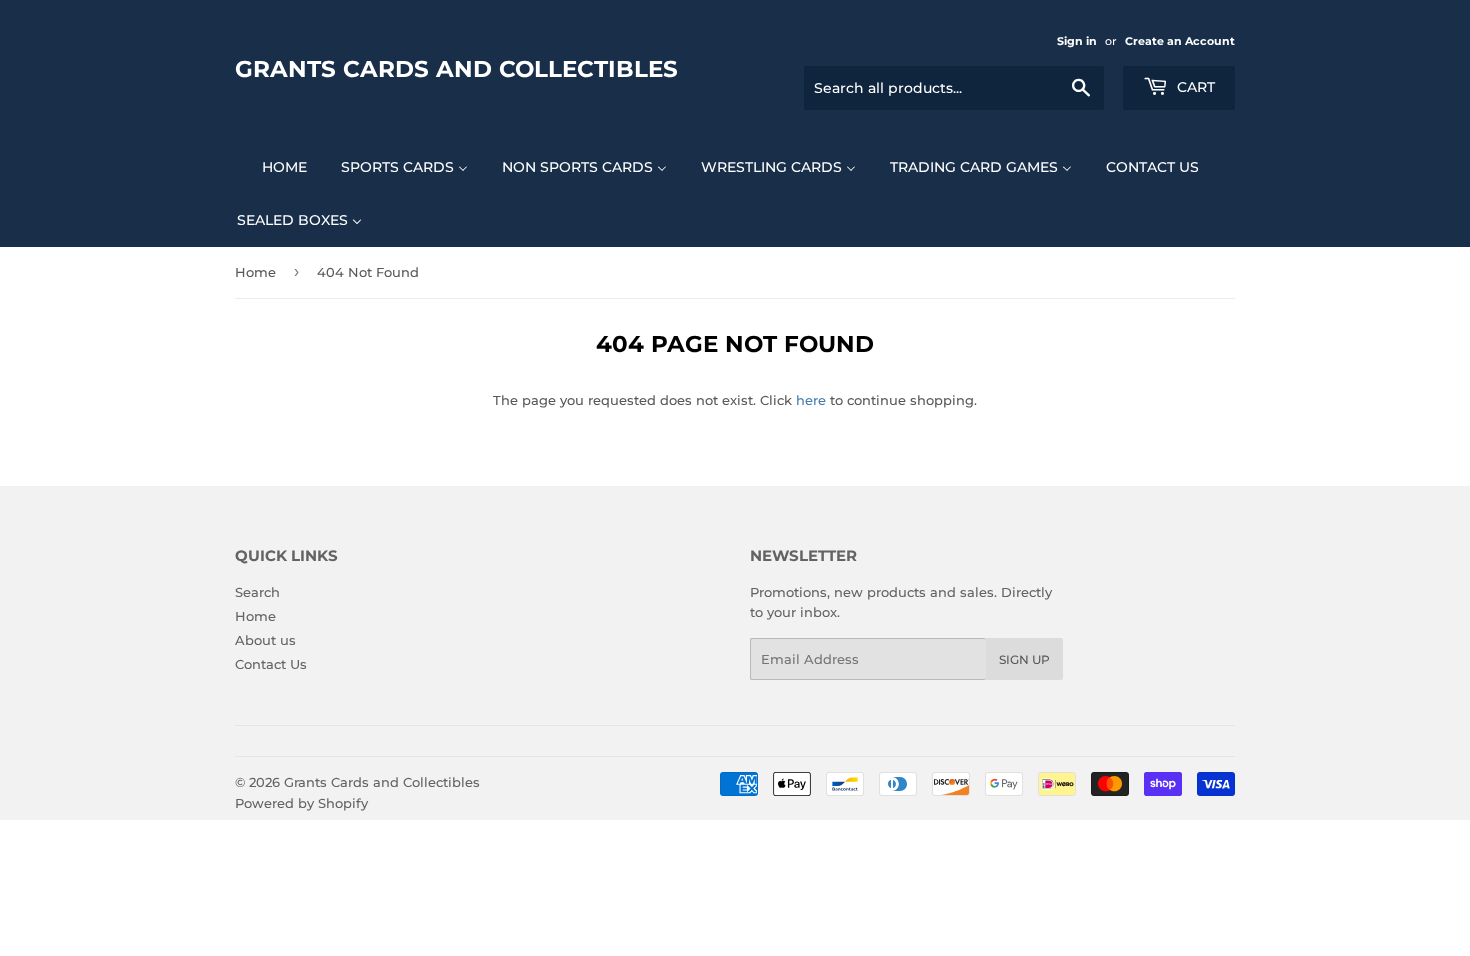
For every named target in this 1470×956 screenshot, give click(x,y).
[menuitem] (272, 166)
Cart (1194, 87)
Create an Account (1180, 41)
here (811, 400)
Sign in (1077, 41)
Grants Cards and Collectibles (456, 69)
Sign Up (1024, 659)
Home (255, 272)
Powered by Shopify (301, 803)
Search (257, 592)
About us (265, 640)
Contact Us (271, 664)
